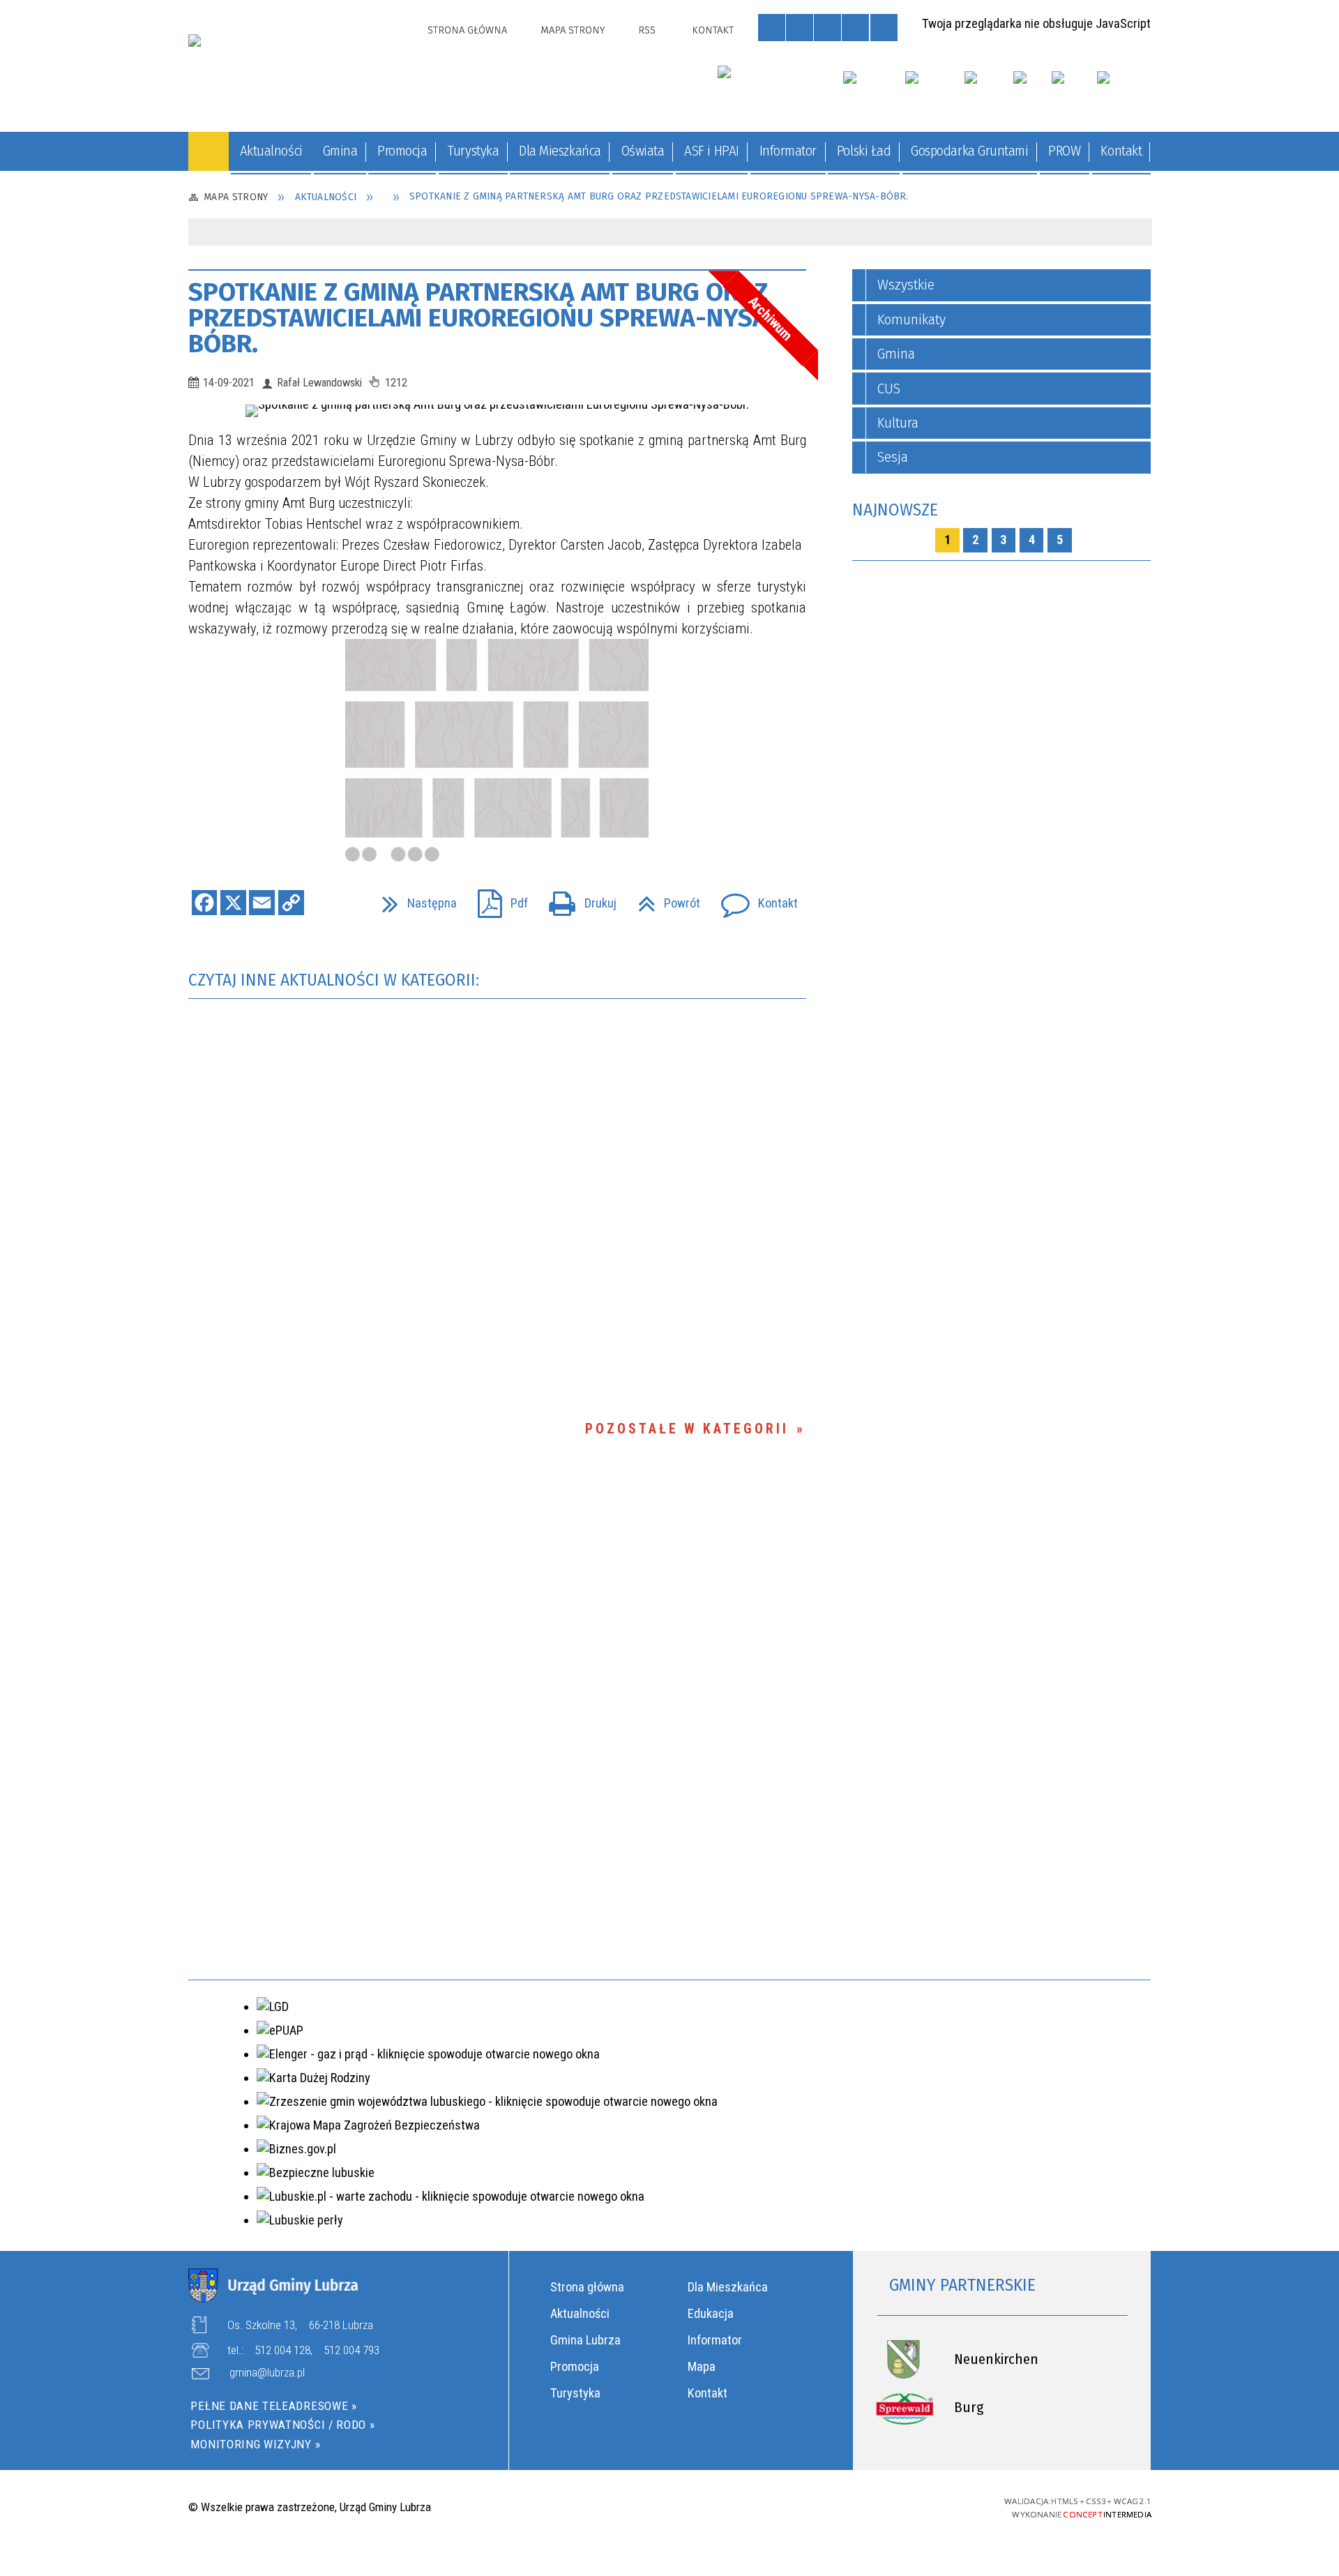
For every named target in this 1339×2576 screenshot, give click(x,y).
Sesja (893, 457)
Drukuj (576, 898)
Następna (413, 898)
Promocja (575, 2366)
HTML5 (855, 2506)
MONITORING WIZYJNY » (255, 2444)
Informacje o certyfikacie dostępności (669, 2508)
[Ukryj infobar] (1136, 233)
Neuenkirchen (996, 2359)
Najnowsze (895, 510)
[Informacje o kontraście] (884, 28)
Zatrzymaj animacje (772, 28)
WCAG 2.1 (929, 2506)
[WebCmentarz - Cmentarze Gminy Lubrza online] (873, 91)
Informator (715, 2340)
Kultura (898, 423)
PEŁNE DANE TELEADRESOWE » (273, 2406)
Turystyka (575, 2393)
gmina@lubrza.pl (267, 2373)
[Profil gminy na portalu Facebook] (1068, 91)
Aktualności (580, 2313)
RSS (647, 30)
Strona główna (587, 2287)
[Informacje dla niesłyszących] (855, 28)
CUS (889, 389)
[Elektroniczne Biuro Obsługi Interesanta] (1124, 91)
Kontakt (713, 30)
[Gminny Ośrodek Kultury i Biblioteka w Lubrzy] (771, 86)
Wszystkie (906, 285)
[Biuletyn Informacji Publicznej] (1031, 91)
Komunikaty (911, 320)
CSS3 (878, 2506)
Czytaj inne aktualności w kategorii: (336, 980)
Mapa (702, 2366)
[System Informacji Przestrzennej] (988, 91)
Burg (969, 2408)
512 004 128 (282, 2350)
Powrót (662, 898)
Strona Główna (467, 30)
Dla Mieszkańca (728, 2287)
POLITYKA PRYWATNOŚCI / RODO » (282, 2425)
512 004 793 (351, 2350)
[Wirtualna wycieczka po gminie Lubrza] (933, 91)
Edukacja (711, 2313)
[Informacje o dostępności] (800, 28)
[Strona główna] (209, 151)
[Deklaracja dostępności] (827, 28)
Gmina (896, 354)
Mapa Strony (573, 30)
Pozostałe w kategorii (687, 1429)
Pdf (496, 898)
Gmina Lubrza (585, 2340)
